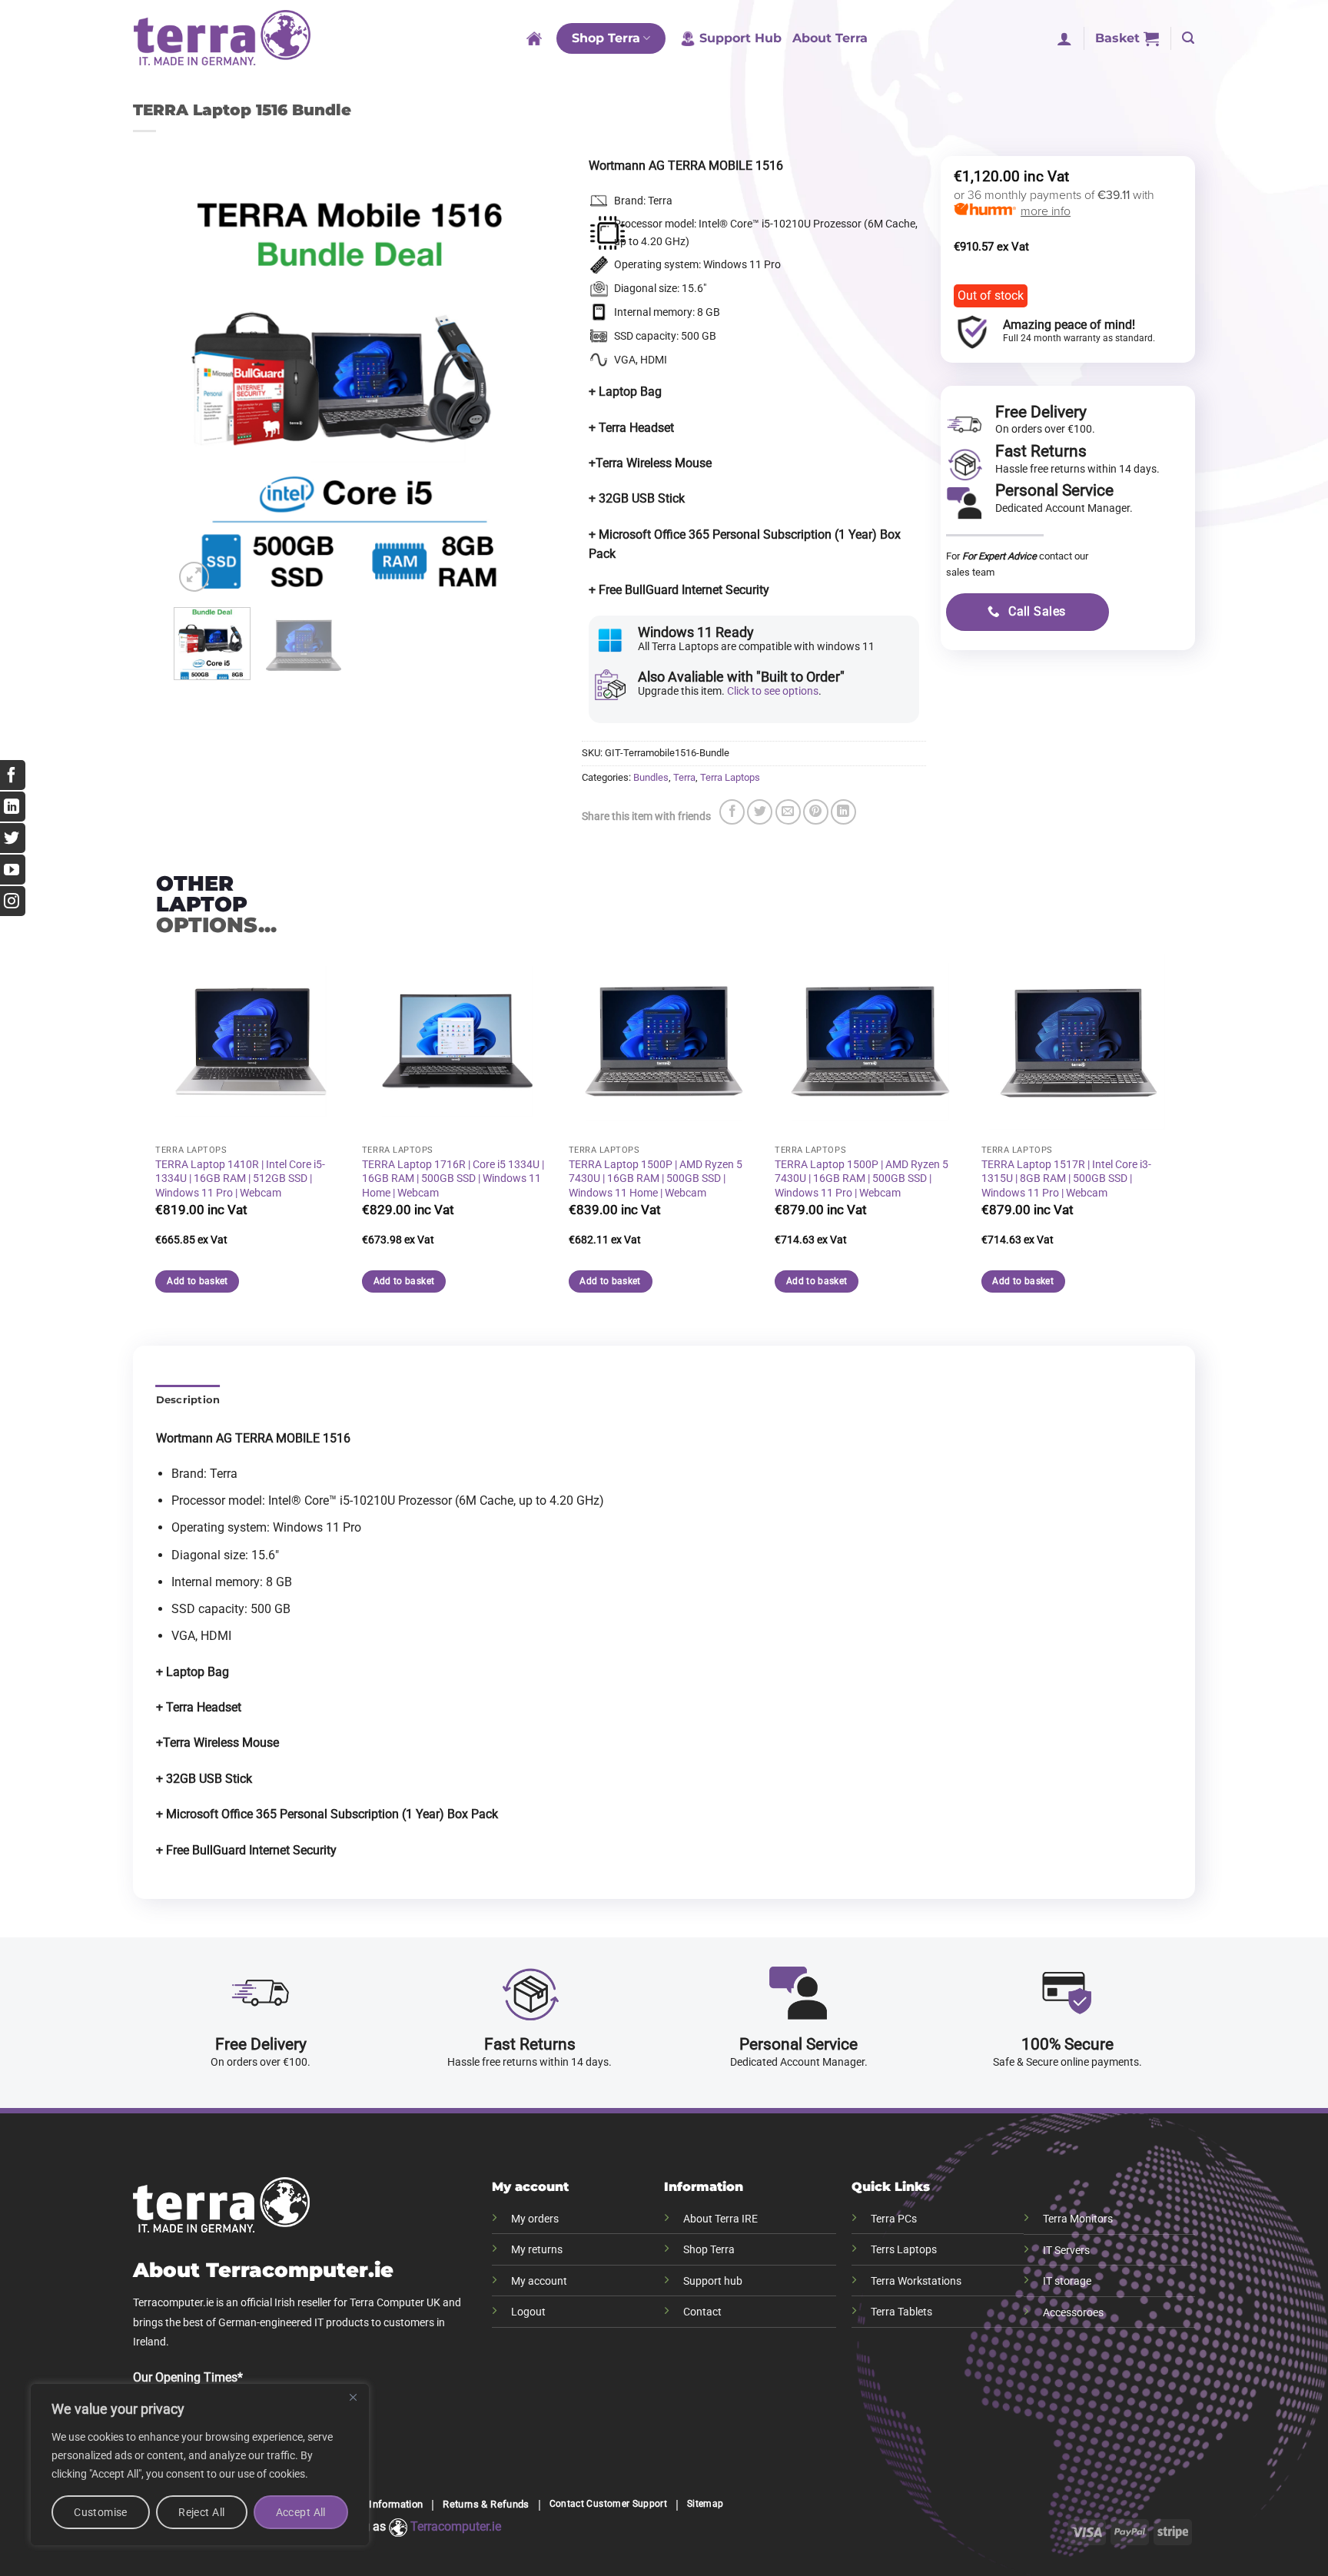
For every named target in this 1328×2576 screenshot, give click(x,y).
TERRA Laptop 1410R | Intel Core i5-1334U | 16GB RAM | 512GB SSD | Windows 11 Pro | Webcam (240, 1179)
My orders (535, 2219)
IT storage (1067, 2281)
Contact (702, 2312)
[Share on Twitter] (760, 812)
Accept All (301, 2512)
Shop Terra (606, 38)
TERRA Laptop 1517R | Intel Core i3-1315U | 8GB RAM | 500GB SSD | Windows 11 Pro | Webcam (1066, 1179)
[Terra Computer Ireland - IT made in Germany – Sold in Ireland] (222, 38)
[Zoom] (194, 577)
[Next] (500, 393)
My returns (537, 2250)
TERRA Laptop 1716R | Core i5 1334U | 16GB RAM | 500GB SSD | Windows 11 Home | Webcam (453, 1179)
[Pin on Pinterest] (816, 812)
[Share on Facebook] (732, 812)
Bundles (651, 777)
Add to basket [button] (198, 1281)
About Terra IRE (720, 2219)
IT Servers (1066, 2251)
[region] (200, 2465)
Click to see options (773, 691)
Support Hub (740, 38)
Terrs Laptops (904, 2250)
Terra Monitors (1078, 2219)
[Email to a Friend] (788, 812)
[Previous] (200, 393)
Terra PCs (894, 2219)
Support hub (713, 2281)
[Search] (1188, 38)
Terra (684, 777)
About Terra (830, 38)
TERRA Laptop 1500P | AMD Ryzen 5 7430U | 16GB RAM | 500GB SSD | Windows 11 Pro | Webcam (862, 1179)
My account (539, 2281)
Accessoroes (1073, 2313)
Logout (528, 2312)
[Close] (353, 2397)
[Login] (1064, 38)
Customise (101, 2512)
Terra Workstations (916, 2281)
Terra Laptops (730, 777)
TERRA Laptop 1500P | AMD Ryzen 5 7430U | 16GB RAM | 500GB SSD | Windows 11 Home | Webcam (656, 1179)
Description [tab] (188, 1400)
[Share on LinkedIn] (843, 812)
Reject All (201, 2512)
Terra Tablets (901, 2312)
